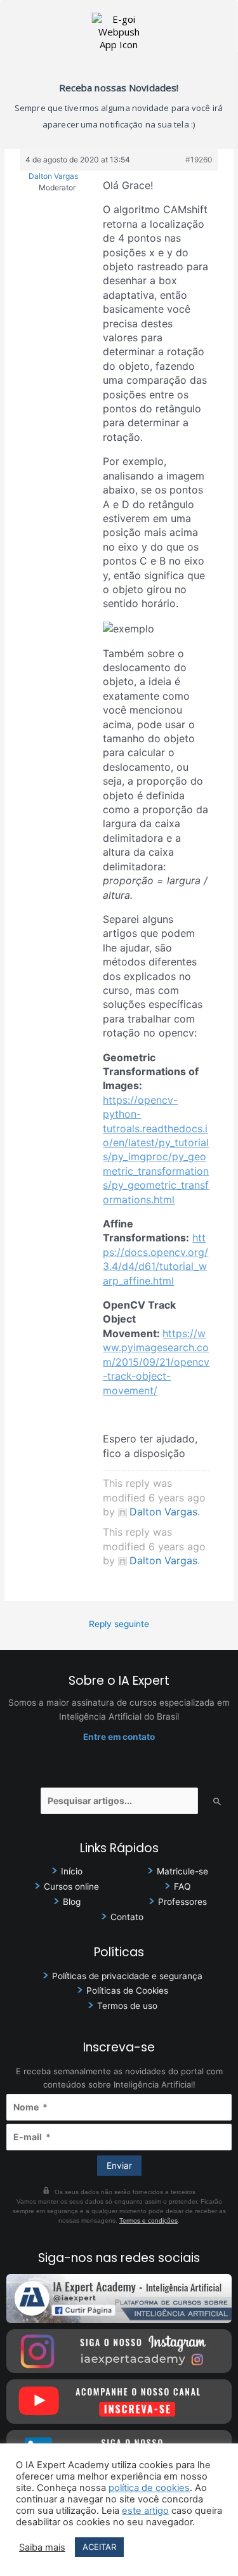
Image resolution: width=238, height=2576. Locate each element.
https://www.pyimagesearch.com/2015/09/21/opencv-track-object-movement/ (156, 1362)
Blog (72, 1902)
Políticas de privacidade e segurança (127, 1976)
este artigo (145, 2511)
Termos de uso (127, 2006)
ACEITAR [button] (99, 2547)
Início (72, 1871)
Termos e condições (149, 2220)
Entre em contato (119, 1737)
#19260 (199, 160)
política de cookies (149, 2488)
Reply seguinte (119, 1624)
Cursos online (71, 1886)
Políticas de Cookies (127, 1991)
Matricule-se (182, 1871)
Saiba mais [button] (42, 2547)
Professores (182, 1902)
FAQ (182, 1886)
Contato (127, 1917)
